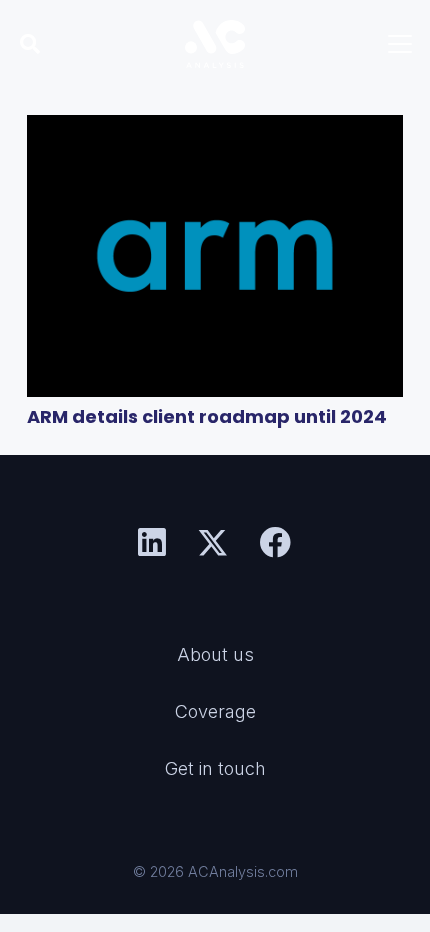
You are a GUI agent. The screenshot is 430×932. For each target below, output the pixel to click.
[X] (213, 543)
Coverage (215, 711)
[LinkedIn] (152, 543)
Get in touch (215, 768)
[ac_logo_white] (215, 44)
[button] (30, 44)
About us (215, 654)
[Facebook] (276, 543)
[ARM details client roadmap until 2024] (215, 256)
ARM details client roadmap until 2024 (207, 416)
